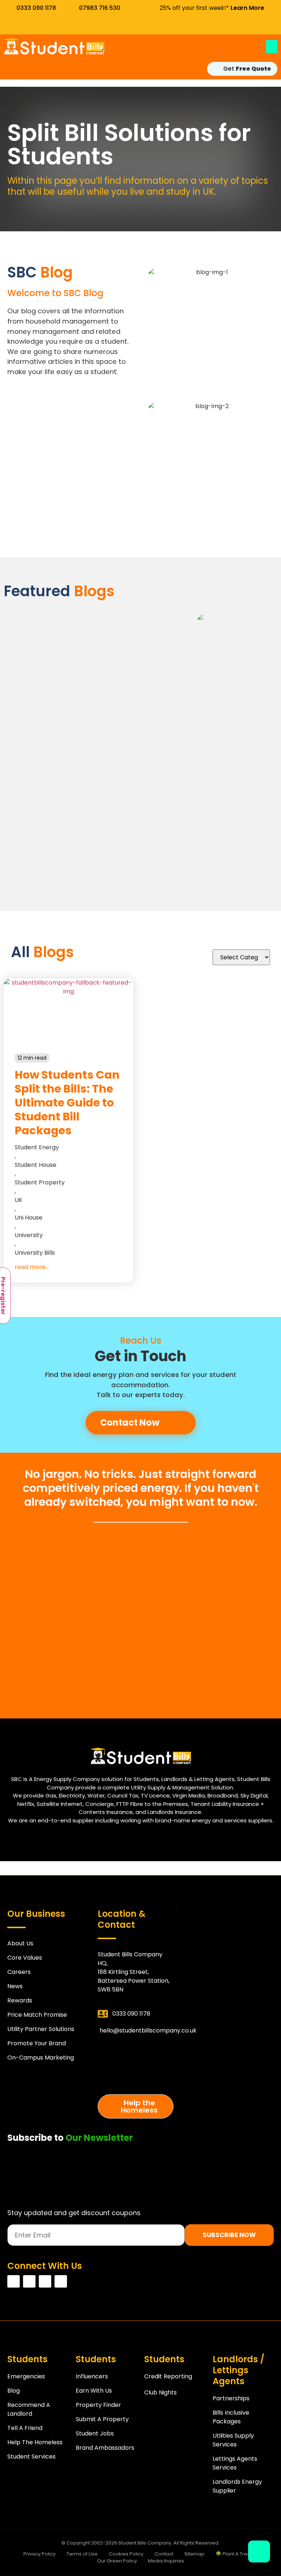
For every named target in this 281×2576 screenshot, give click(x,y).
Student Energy (37, 1147)
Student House (35, 1165)
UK (18, 1200)
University (29, 1235)
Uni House (29, 1218)
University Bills (35, 1253)
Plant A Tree (136, 2052)
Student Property (40, 1182)
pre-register (136, 2078)
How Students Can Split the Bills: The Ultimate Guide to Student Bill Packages (67, 1103)
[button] (272, 46)
